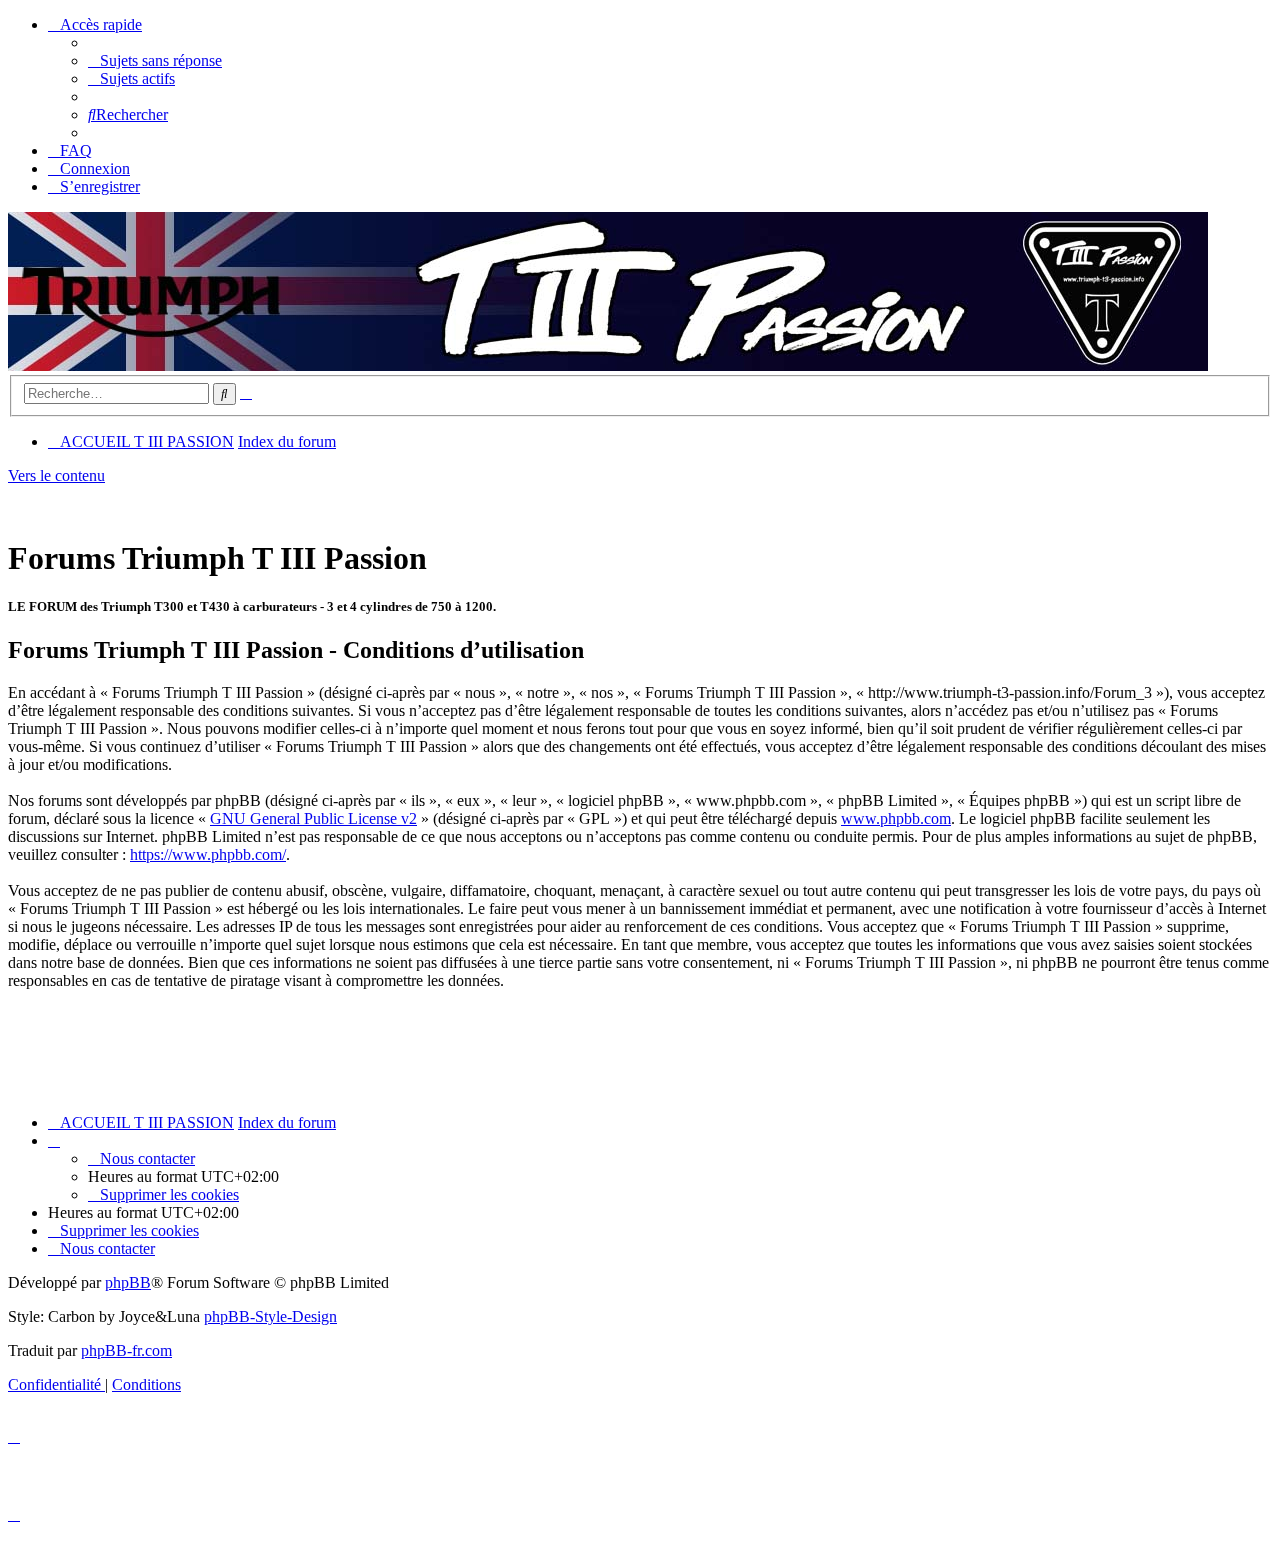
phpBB (128, 1282)
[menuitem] (155, 60)
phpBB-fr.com (126, 1350)
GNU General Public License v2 (313, 818)
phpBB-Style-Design (270, 1316)
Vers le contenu (56, 475)
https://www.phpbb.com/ (208, 854)
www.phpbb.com (896, 818)
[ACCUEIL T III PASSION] (608, 365)
